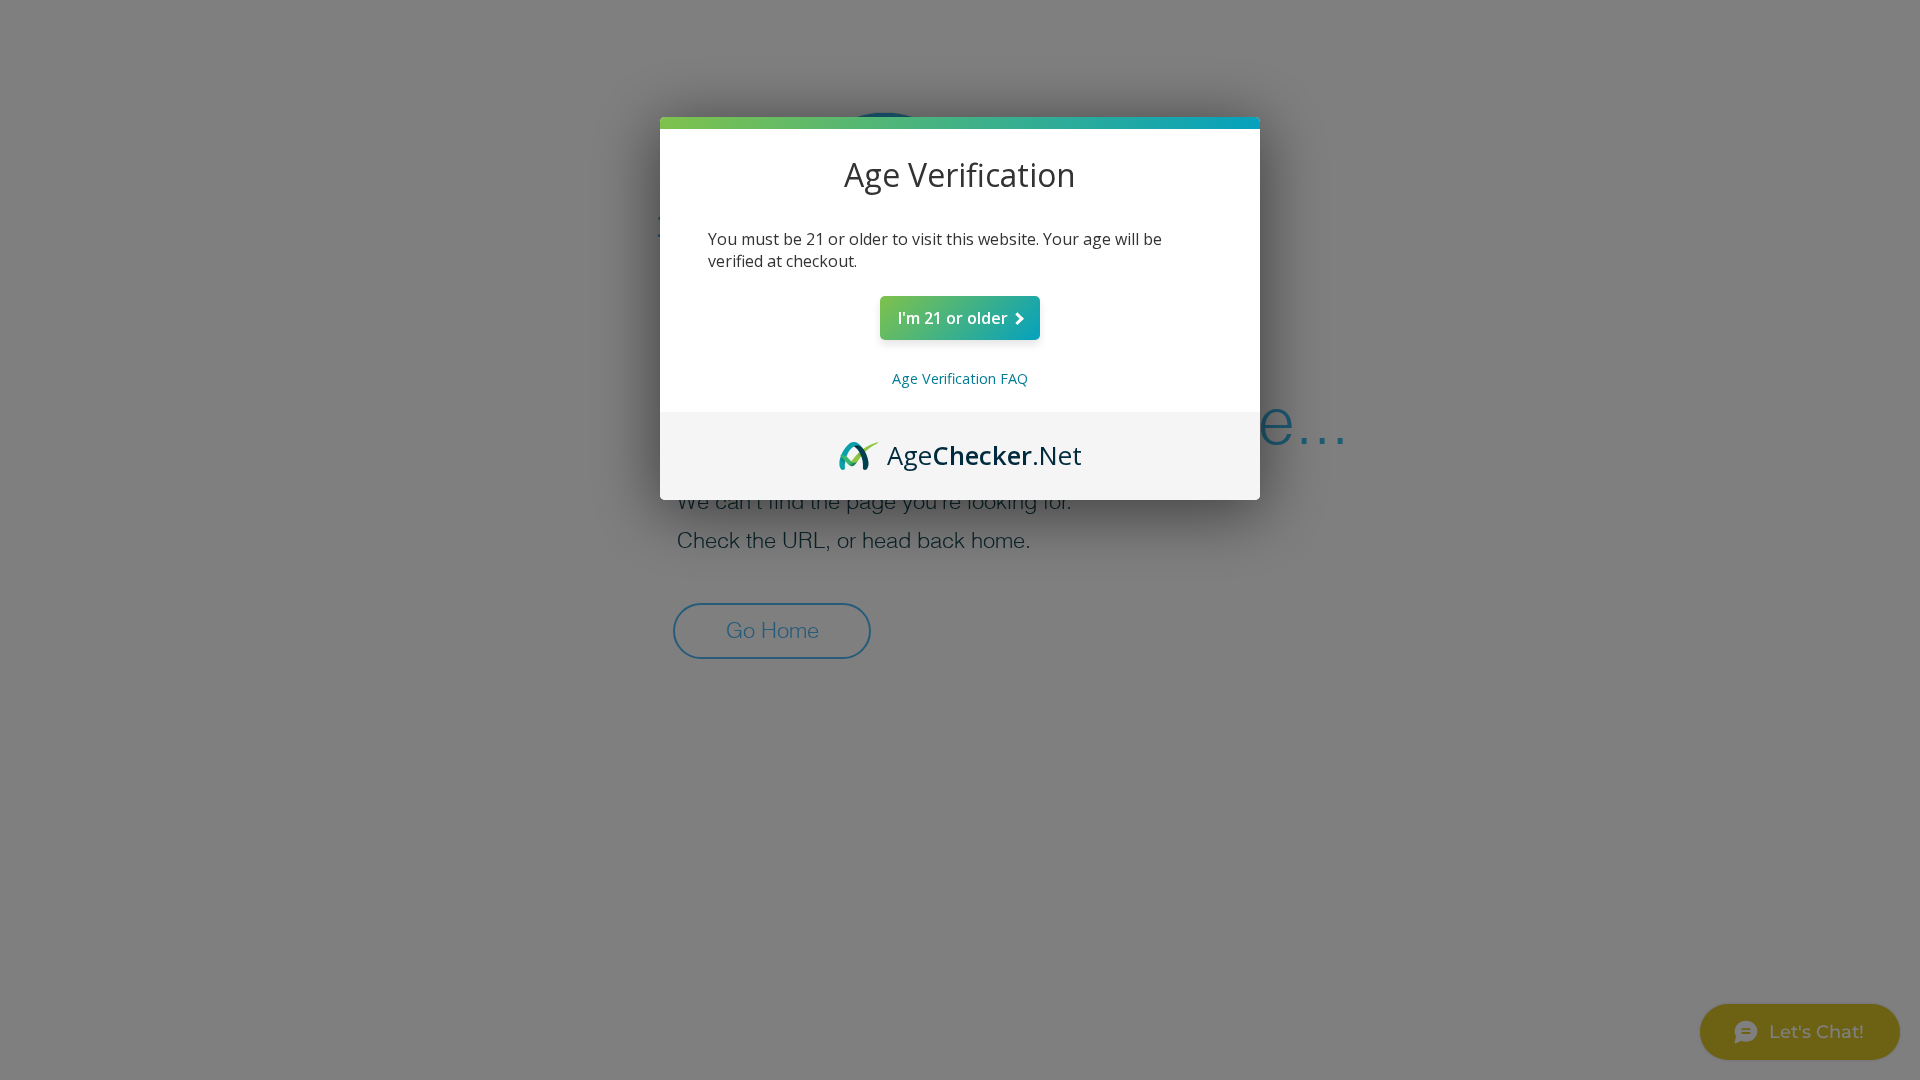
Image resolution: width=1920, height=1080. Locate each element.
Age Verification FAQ (960, 378)
